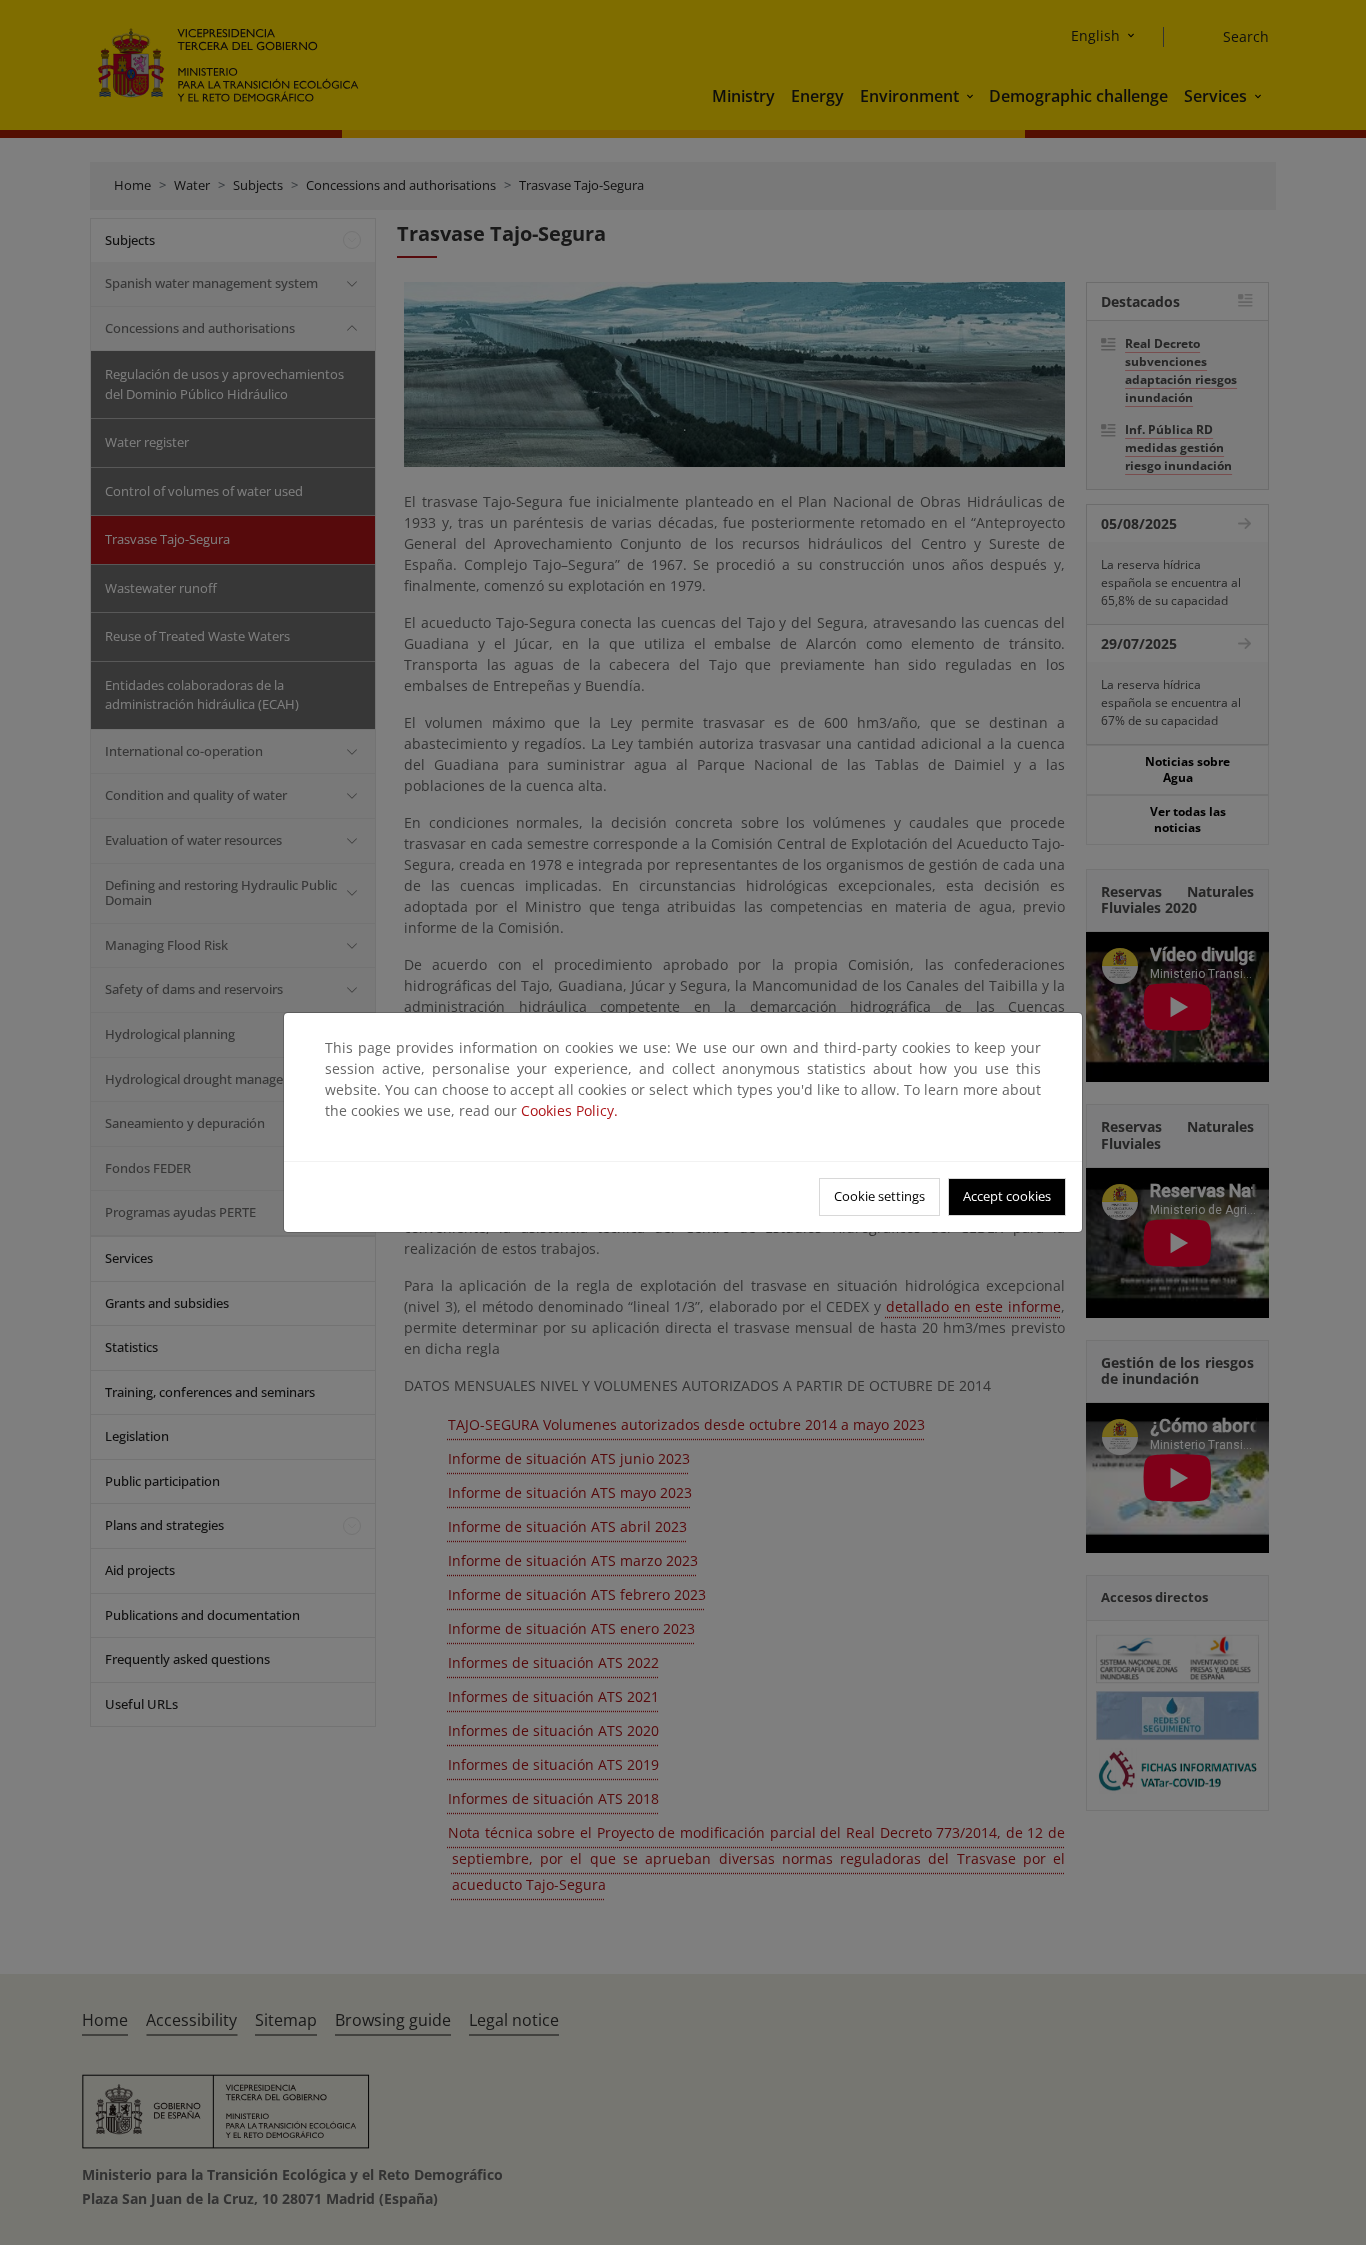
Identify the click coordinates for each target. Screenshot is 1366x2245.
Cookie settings (879, 1196)
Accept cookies (1007, 1196)
